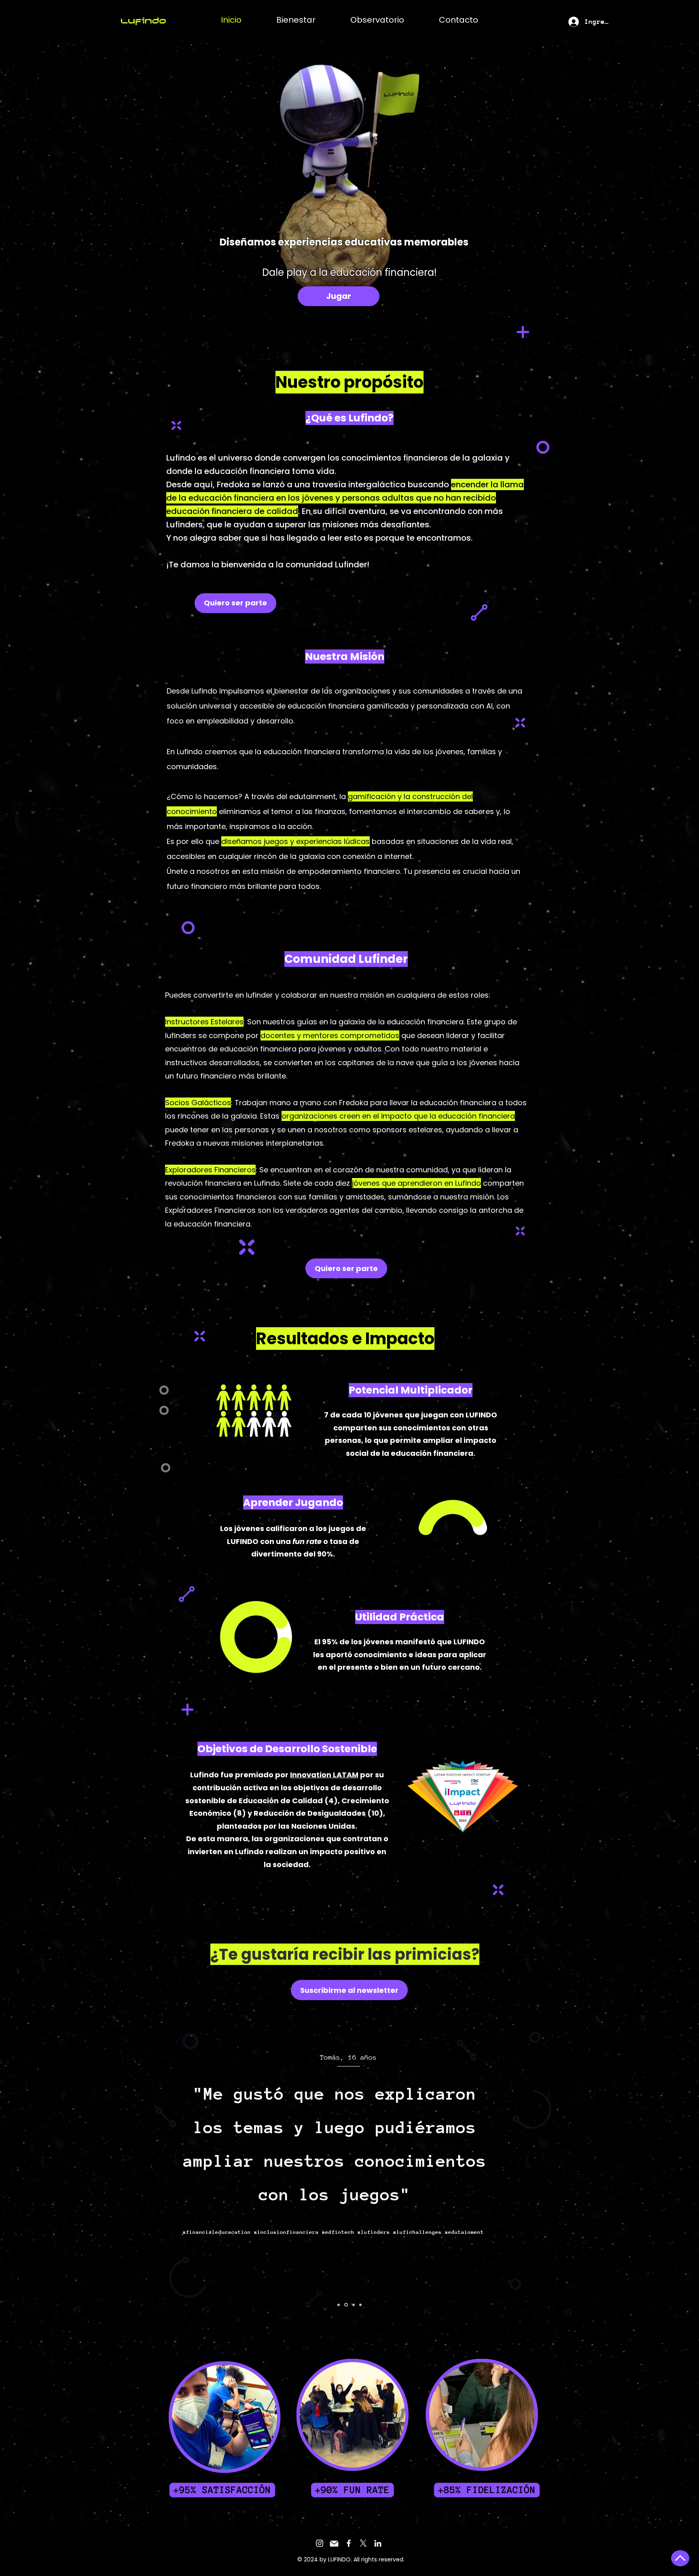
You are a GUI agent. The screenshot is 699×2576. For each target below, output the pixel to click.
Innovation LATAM (324, 1775)
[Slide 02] (345, 2305)
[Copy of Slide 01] (353, 2305)
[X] (363, 2543)
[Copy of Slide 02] (360, 2305)
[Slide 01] (339, 2305)
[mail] (334, 2543)
